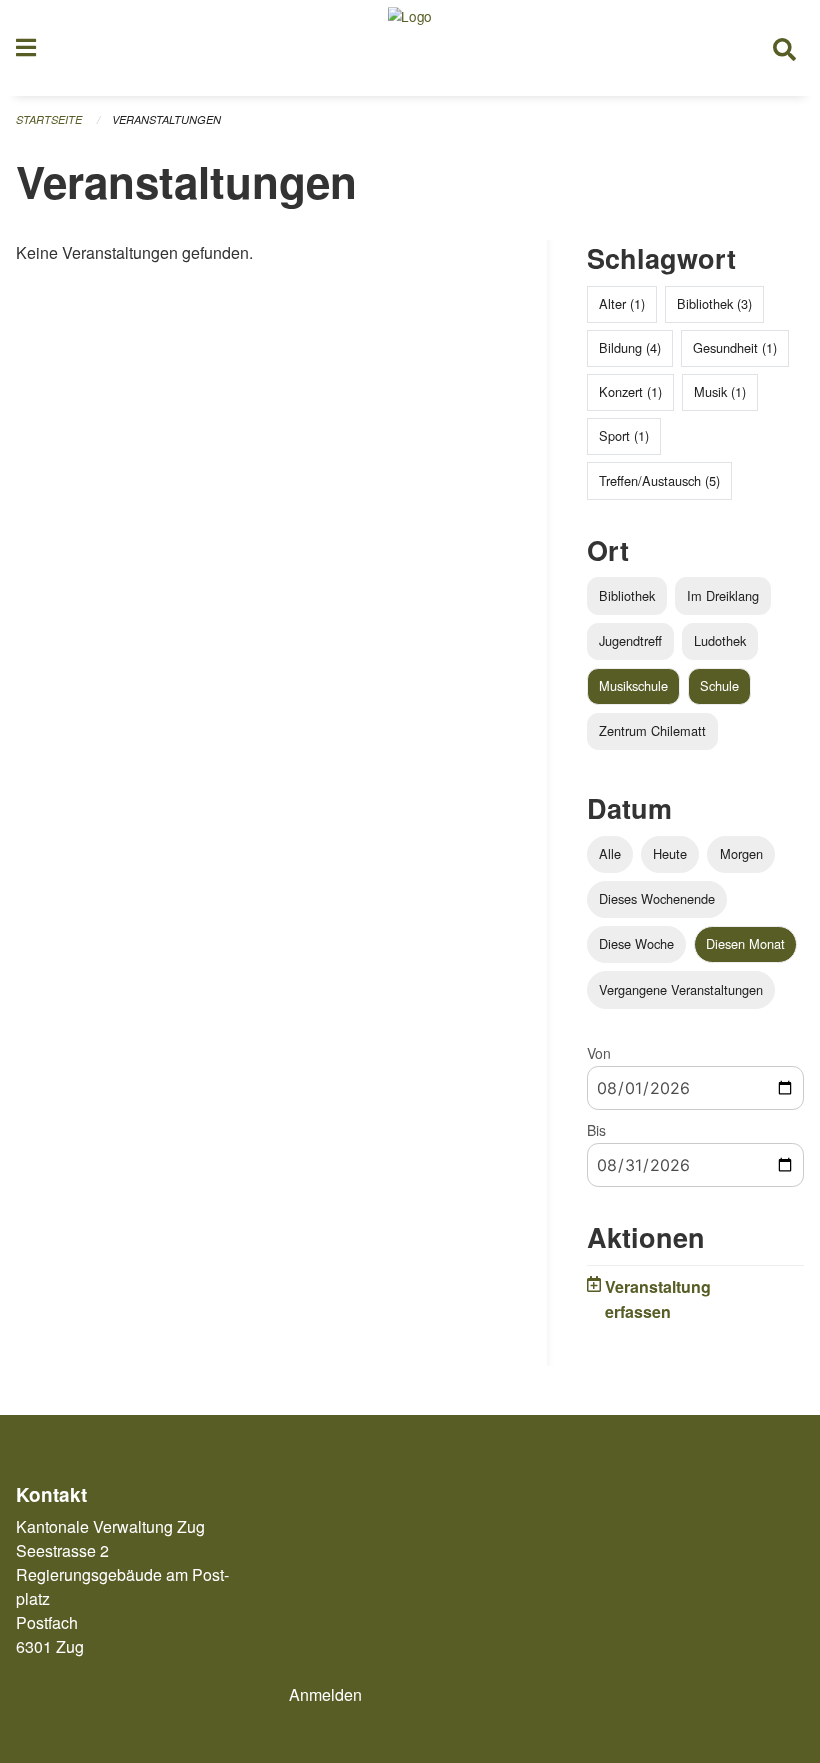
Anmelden (325, 1694)
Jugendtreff (630, 640)
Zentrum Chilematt (652, 730)
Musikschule (633, 685)
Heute (670, 853)
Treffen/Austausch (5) (659, 480)
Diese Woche (636, 943)
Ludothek (720, 640)
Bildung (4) (630, 347)
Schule (719, 685)
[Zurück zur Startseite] (410, 48)
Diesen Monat (745, 943)
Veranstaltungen (166, 119)
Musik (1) (720, 391)
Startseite (49, 119)
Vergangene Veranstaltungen (681, 989)
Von (599, 1053)
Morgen (741, 853)
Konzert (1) (630, 391)
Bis (596, 1130)
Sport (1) (624, 435)
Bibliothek (627, 595)
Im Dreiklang (723, 595)
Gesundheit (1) (735, 347)
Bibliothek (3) (714, 303)
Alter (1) (622, 303)
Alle (610, 853)
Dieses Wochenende (657, 898)
